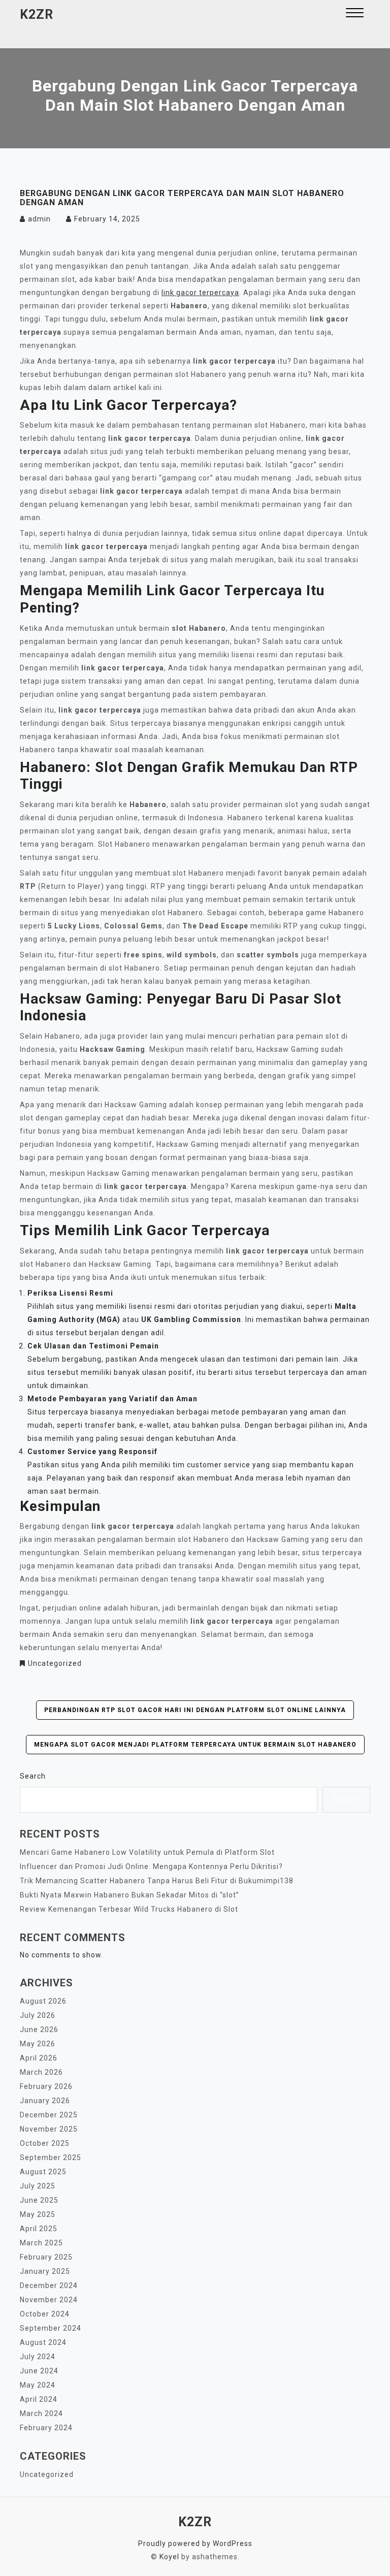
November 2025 (49, 2129)
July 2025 (38, 2186)
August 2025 (43, 2172)
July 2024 (38, 2357)
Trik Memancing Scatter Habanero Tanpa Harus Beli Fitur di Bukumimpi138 (157, 1881)
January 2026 (45, 2101)
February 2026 (46, 2086)
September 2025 (51, 2158)
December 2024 (49, 2285)
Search (33, 1776)
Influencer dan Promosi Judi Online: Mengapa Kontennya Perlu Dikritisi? (151, 1866)
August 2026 (43, 2001)
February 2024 (46, 2428)
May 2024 (38, 2385)
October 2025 (45, 2143)
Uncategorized (55, 1663)
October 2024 (45, 2314)
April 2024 (39, 2399)
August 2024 (43, 2342)
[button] (355, 14)
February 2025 (46, 2257)
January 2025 (45, 2271)
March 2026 (41, 2072)
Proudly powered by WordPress (195, 2543)
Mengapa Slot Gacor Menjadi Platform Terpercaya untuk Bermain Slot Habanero (195, 1745)
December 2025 (49, 2115)
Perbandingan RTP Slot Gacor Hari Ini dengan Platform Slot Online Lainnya (195, 1710)
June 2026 (39, 2030)
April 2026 (39, 2058)
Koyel (169, 2557)
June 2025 (39, 2200)
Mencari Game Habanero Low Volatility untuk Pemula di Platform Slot (147, 1852)
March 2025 (41, 2243)
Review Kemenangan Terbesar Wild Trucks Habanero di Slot (129, 1909)
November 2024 (49, 2300)
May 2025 (38, 2214)
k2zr (37, 14)
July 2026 (38, 2015)
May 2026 (38, 2044)
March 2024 (41, 2413)
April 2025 (39, 2229)
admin (39, 219)
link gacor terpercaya (200, 293)
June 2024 (39, 2371)
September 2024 (51, 2328)
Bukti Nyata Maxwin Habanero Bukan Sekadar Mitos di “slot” (129, 1895)
